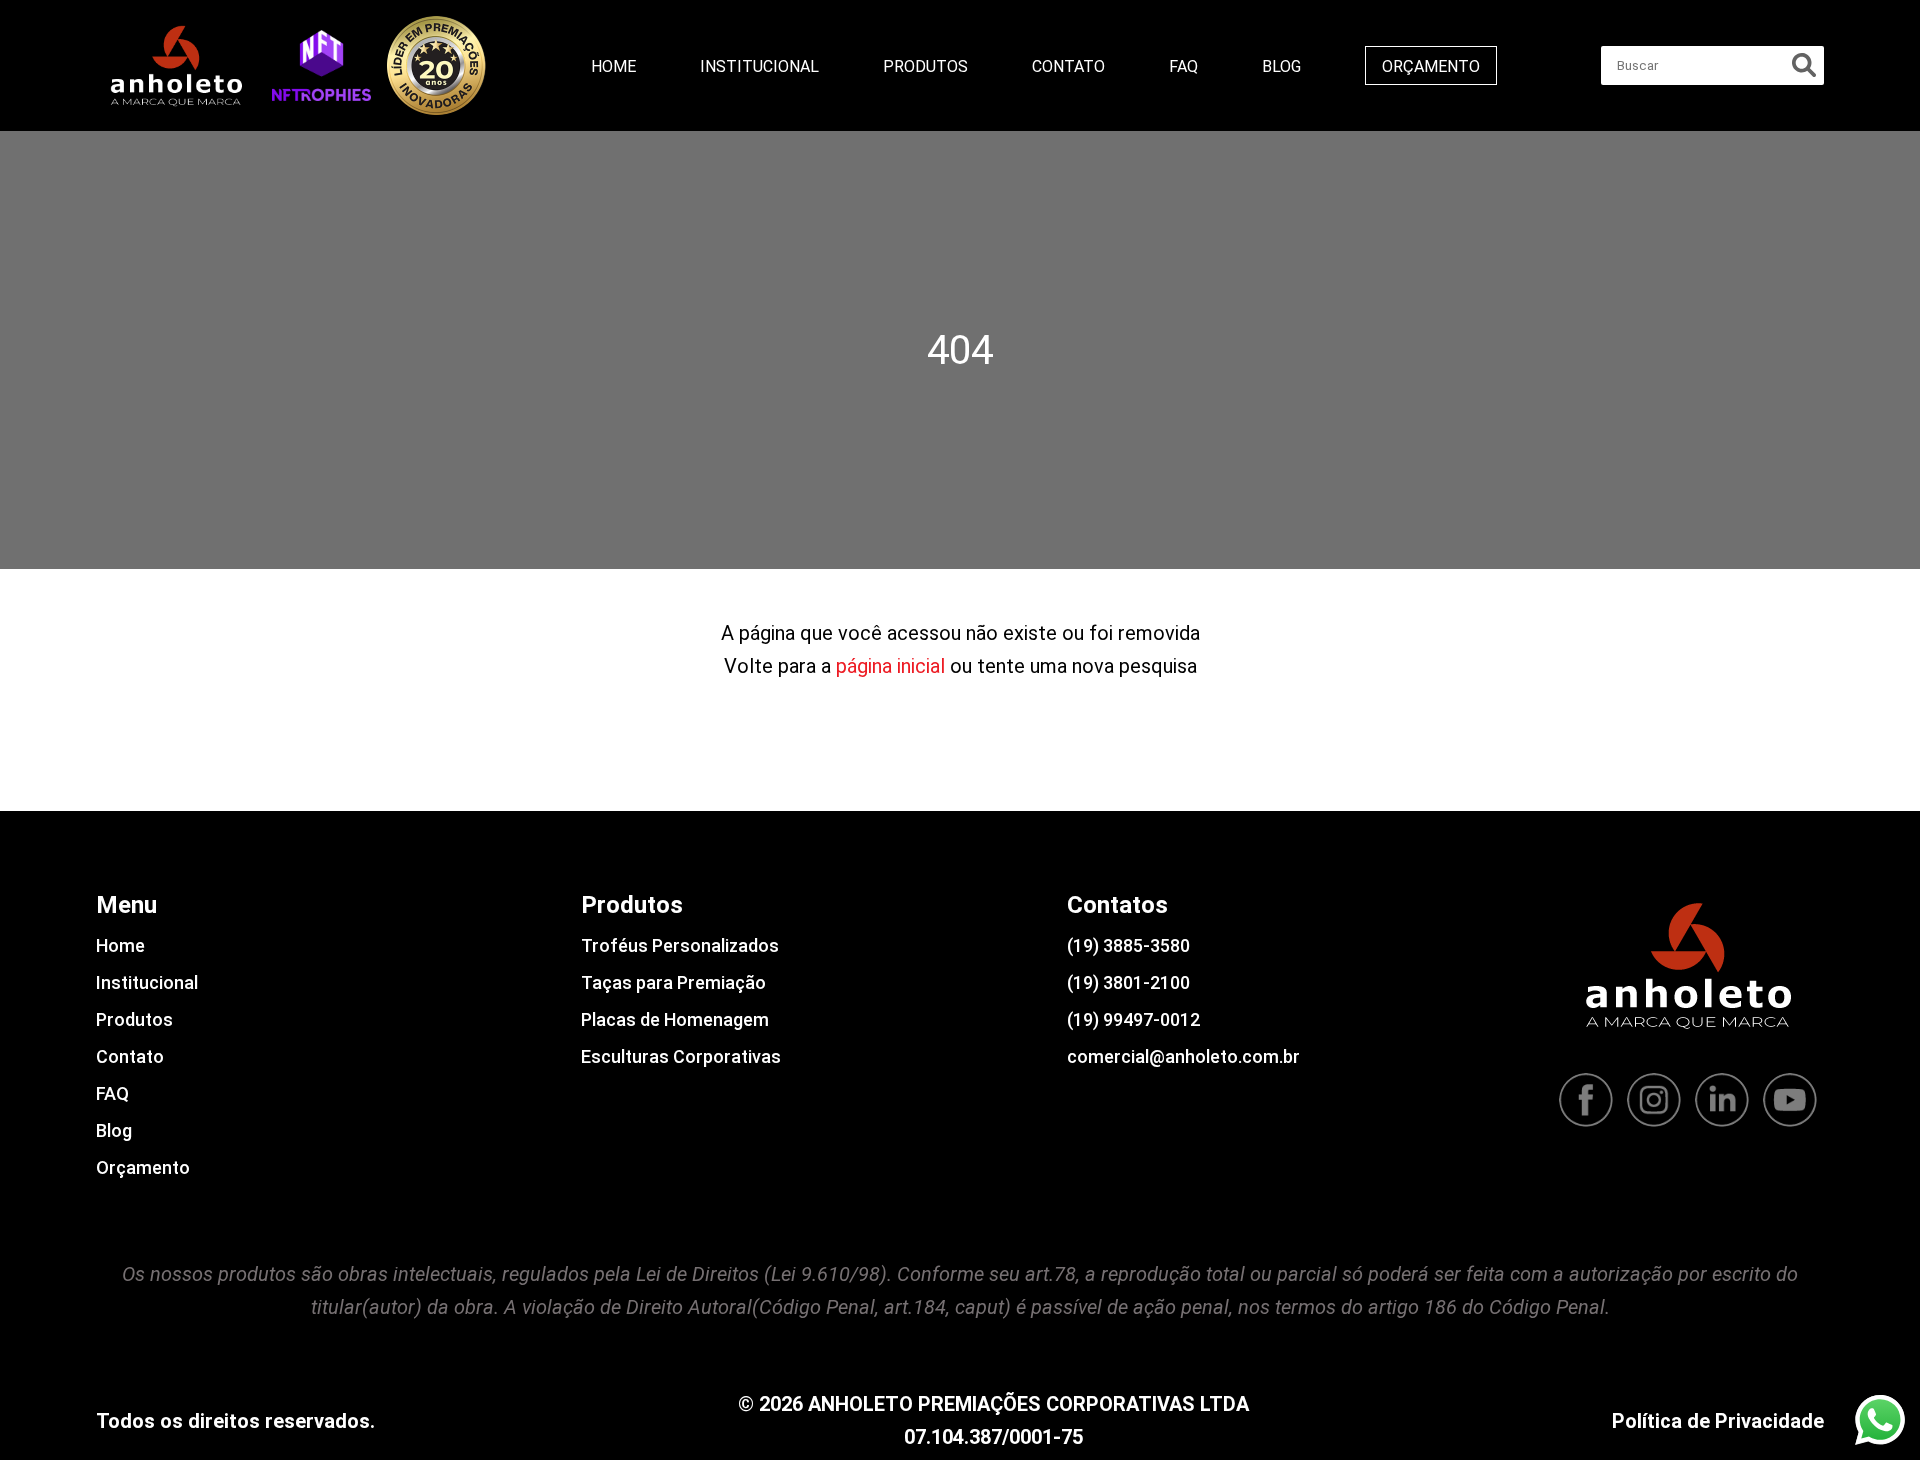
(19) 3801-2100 (1128, 982)
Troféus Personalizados (680, 945)
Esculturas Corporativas (681, 1056)
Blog (1281, 66)
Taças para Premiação (673, 982)
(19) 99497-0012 (1133, 1019)
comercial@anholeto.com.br (1183, 1056)
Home (613, 66)
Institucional (759, 66)
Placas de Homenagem (675, 1019)
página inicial (890, 666)
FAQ (1183, 66)
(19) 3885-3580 (1128, 945)
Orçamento (1431, 66)
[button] (321, 65)
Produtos (925, 66)
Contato (1068, 66)
